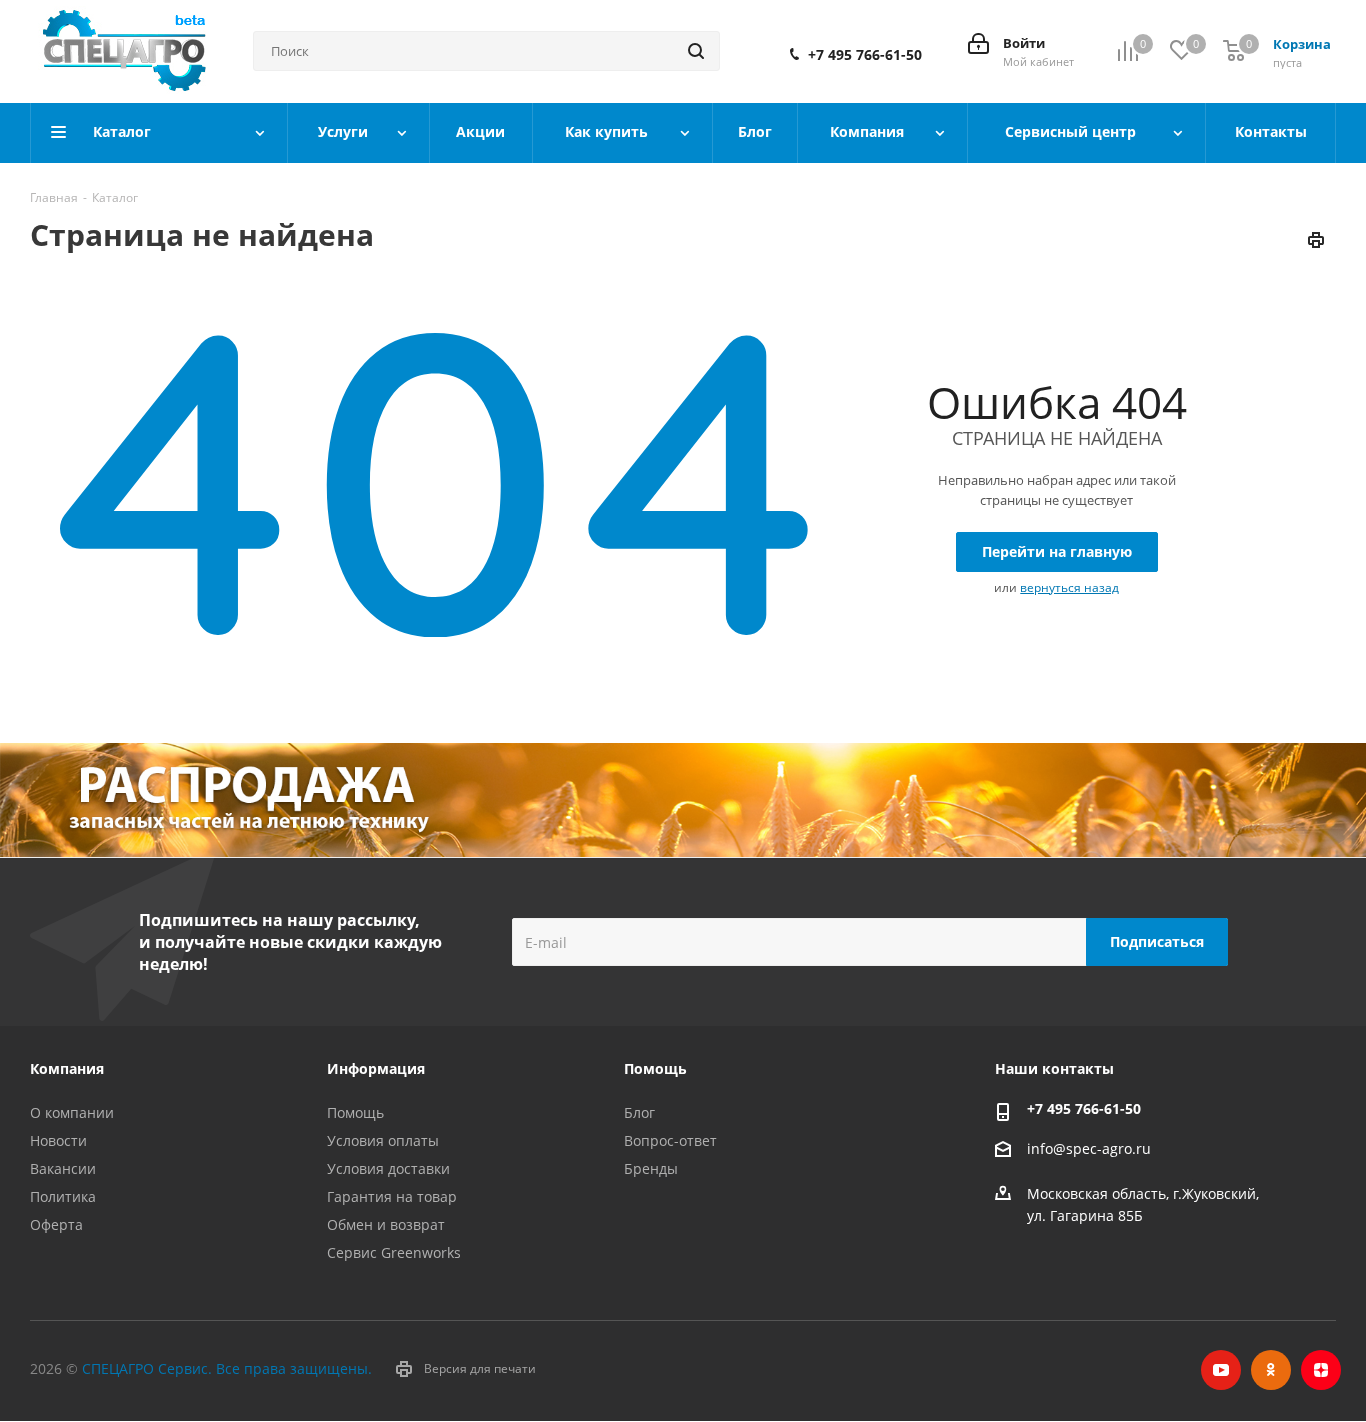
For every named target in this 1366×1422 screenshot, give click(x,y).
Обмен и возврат (386, 1224)
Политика (63, 1196)
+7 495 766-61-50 (865, 55)
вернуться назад (1069, 587)
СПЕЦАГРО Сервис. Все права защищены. (227, 1368)
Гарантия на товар (392, 1196)
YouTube (1221, 1370)
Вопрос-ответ (670, 1140)
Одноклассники (1271, 1370)
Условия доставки (388, 1168)
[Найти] (696, 51)
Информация (376, 1068)
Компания (67, 1068)
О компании (72, 1112)
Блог (639, 1112)
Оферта (56, 1224)
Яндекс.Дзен (1321, 1370)
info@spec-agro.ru (1089, 1149)
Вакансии (63, 1168)
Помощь (355, 1112)
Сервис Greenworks (394, 1252)
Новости (58, 1140)
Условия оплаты (383, 1140)
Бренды (651, 1168)
